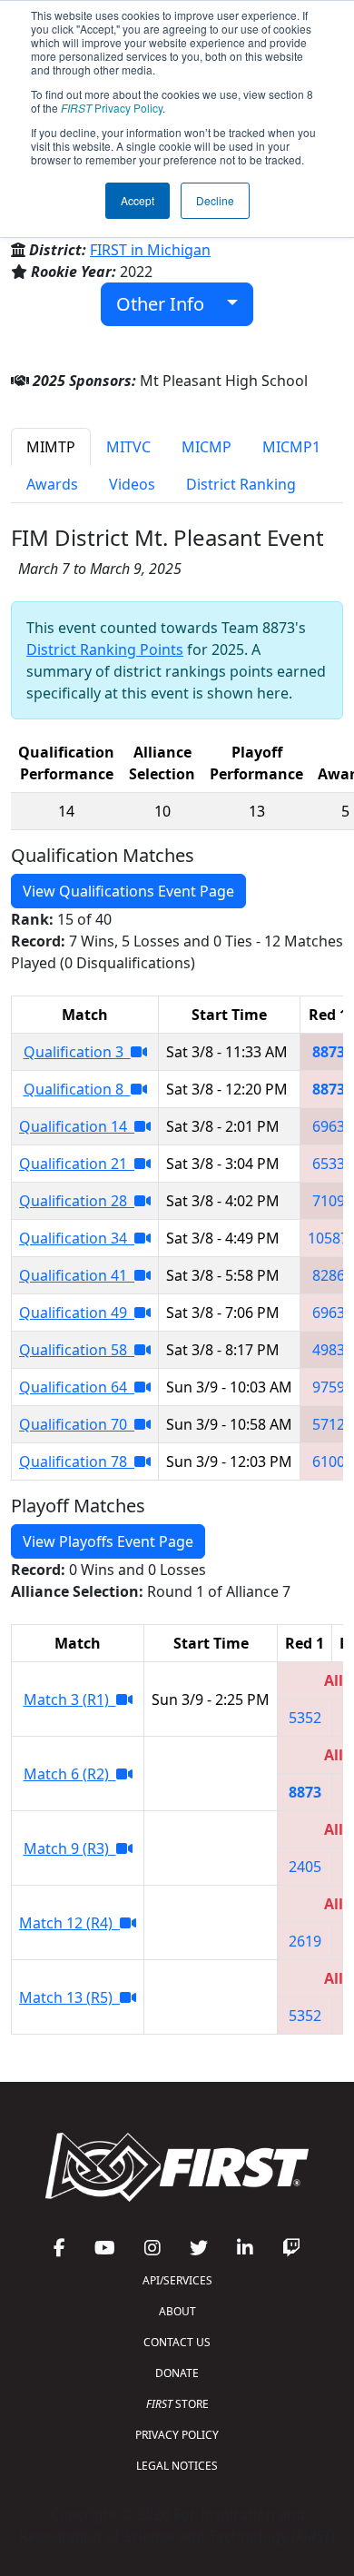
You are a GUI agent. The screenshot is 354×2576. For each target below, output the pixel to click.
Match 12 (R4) (69, 1923)
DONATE (177, 2373)
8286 (329, 1275)
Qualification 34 (77, 1238)
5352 (305, 1718)
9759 (329, 1387)
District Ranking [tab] (241, 484)
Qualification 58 (77, 1350)
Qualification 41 (77, 1275)
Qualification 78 (77, 1461)
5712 (329, 1424)
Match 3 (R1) (70, 1699)
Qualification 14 (77, 1126)
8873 (329, 1052)
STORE (177, 2404)
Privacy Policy (112, 108)
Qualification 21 (77, 1164)
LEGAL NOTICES (177, 2466)
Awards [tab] (52, 484)
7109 (329, 1201)
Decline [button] (215, 200)
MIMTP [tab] (51, 447)
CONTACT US (177, 2342)
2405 (305, 1867)
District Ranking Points (105, 649)
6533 (329, 1164)
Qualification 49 (77, 1313)
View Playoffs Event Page (108, 1541)
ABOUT (177, 2311)
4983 (329, 1350)
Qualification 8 (77, 1089)
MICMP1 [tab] (291, 447)
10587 (328, 1238)
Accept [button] (138, 200)
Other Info (167, 304)
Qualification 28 (77, 1201)
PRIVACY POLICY (177, 2435)
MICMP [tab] (206, 447)
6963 (329, 1126)
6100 (329, 1461)
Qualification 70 (77, 1424)
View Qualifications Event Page (128, 891)
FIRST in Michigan (150, 250)
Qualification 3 (77, 1052)
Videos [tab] (132, 484)
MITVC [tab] (128, 447)
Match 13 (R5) (69, 1997)
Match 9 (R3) (70, 1848)
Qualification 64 (77, 1387)
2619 (305, 1941)
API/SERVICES (177, 2280)
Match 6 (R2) (70, 1774)
